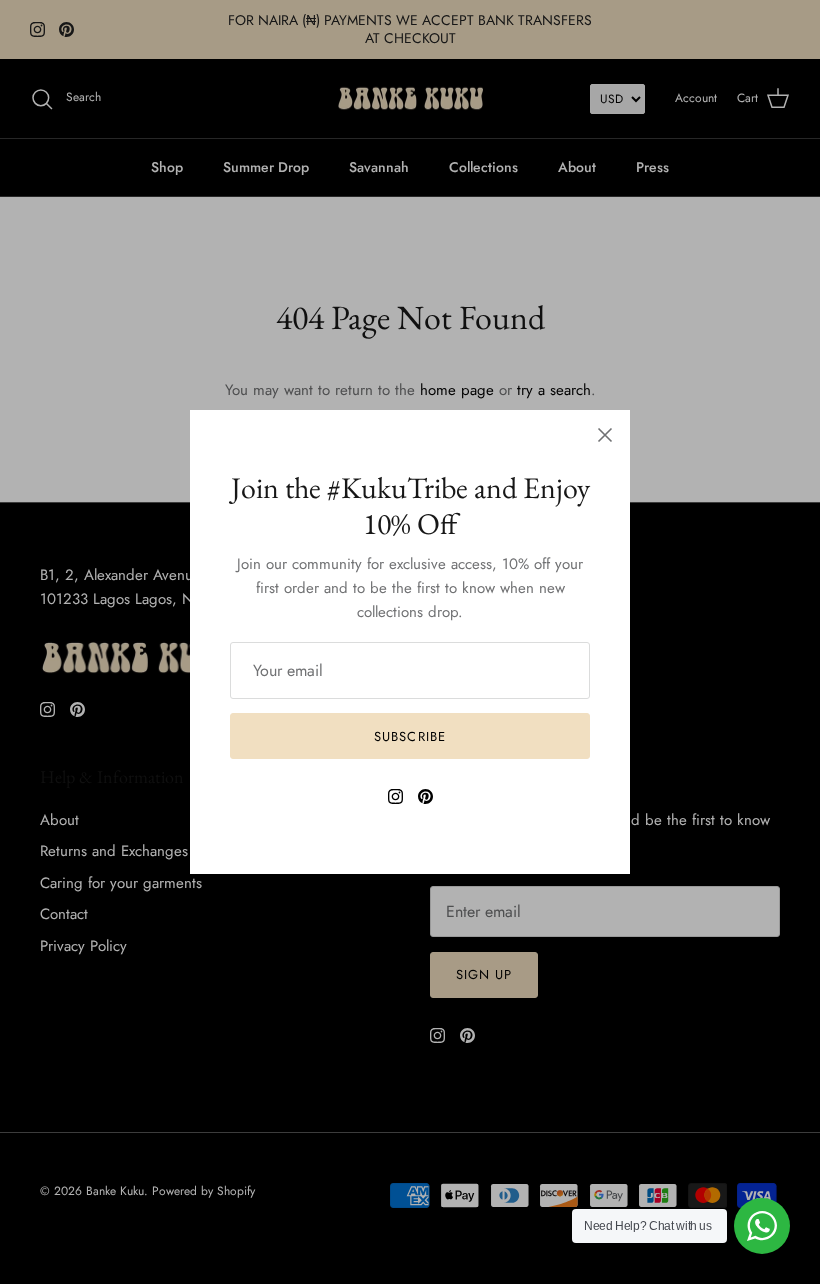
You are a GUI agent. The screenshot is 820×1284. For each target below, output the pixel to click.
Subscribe (409, 736)
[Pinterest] (425, 796)
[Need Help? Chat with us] (762, 1226)
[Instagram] (395, 796)
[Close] (605, 435)
